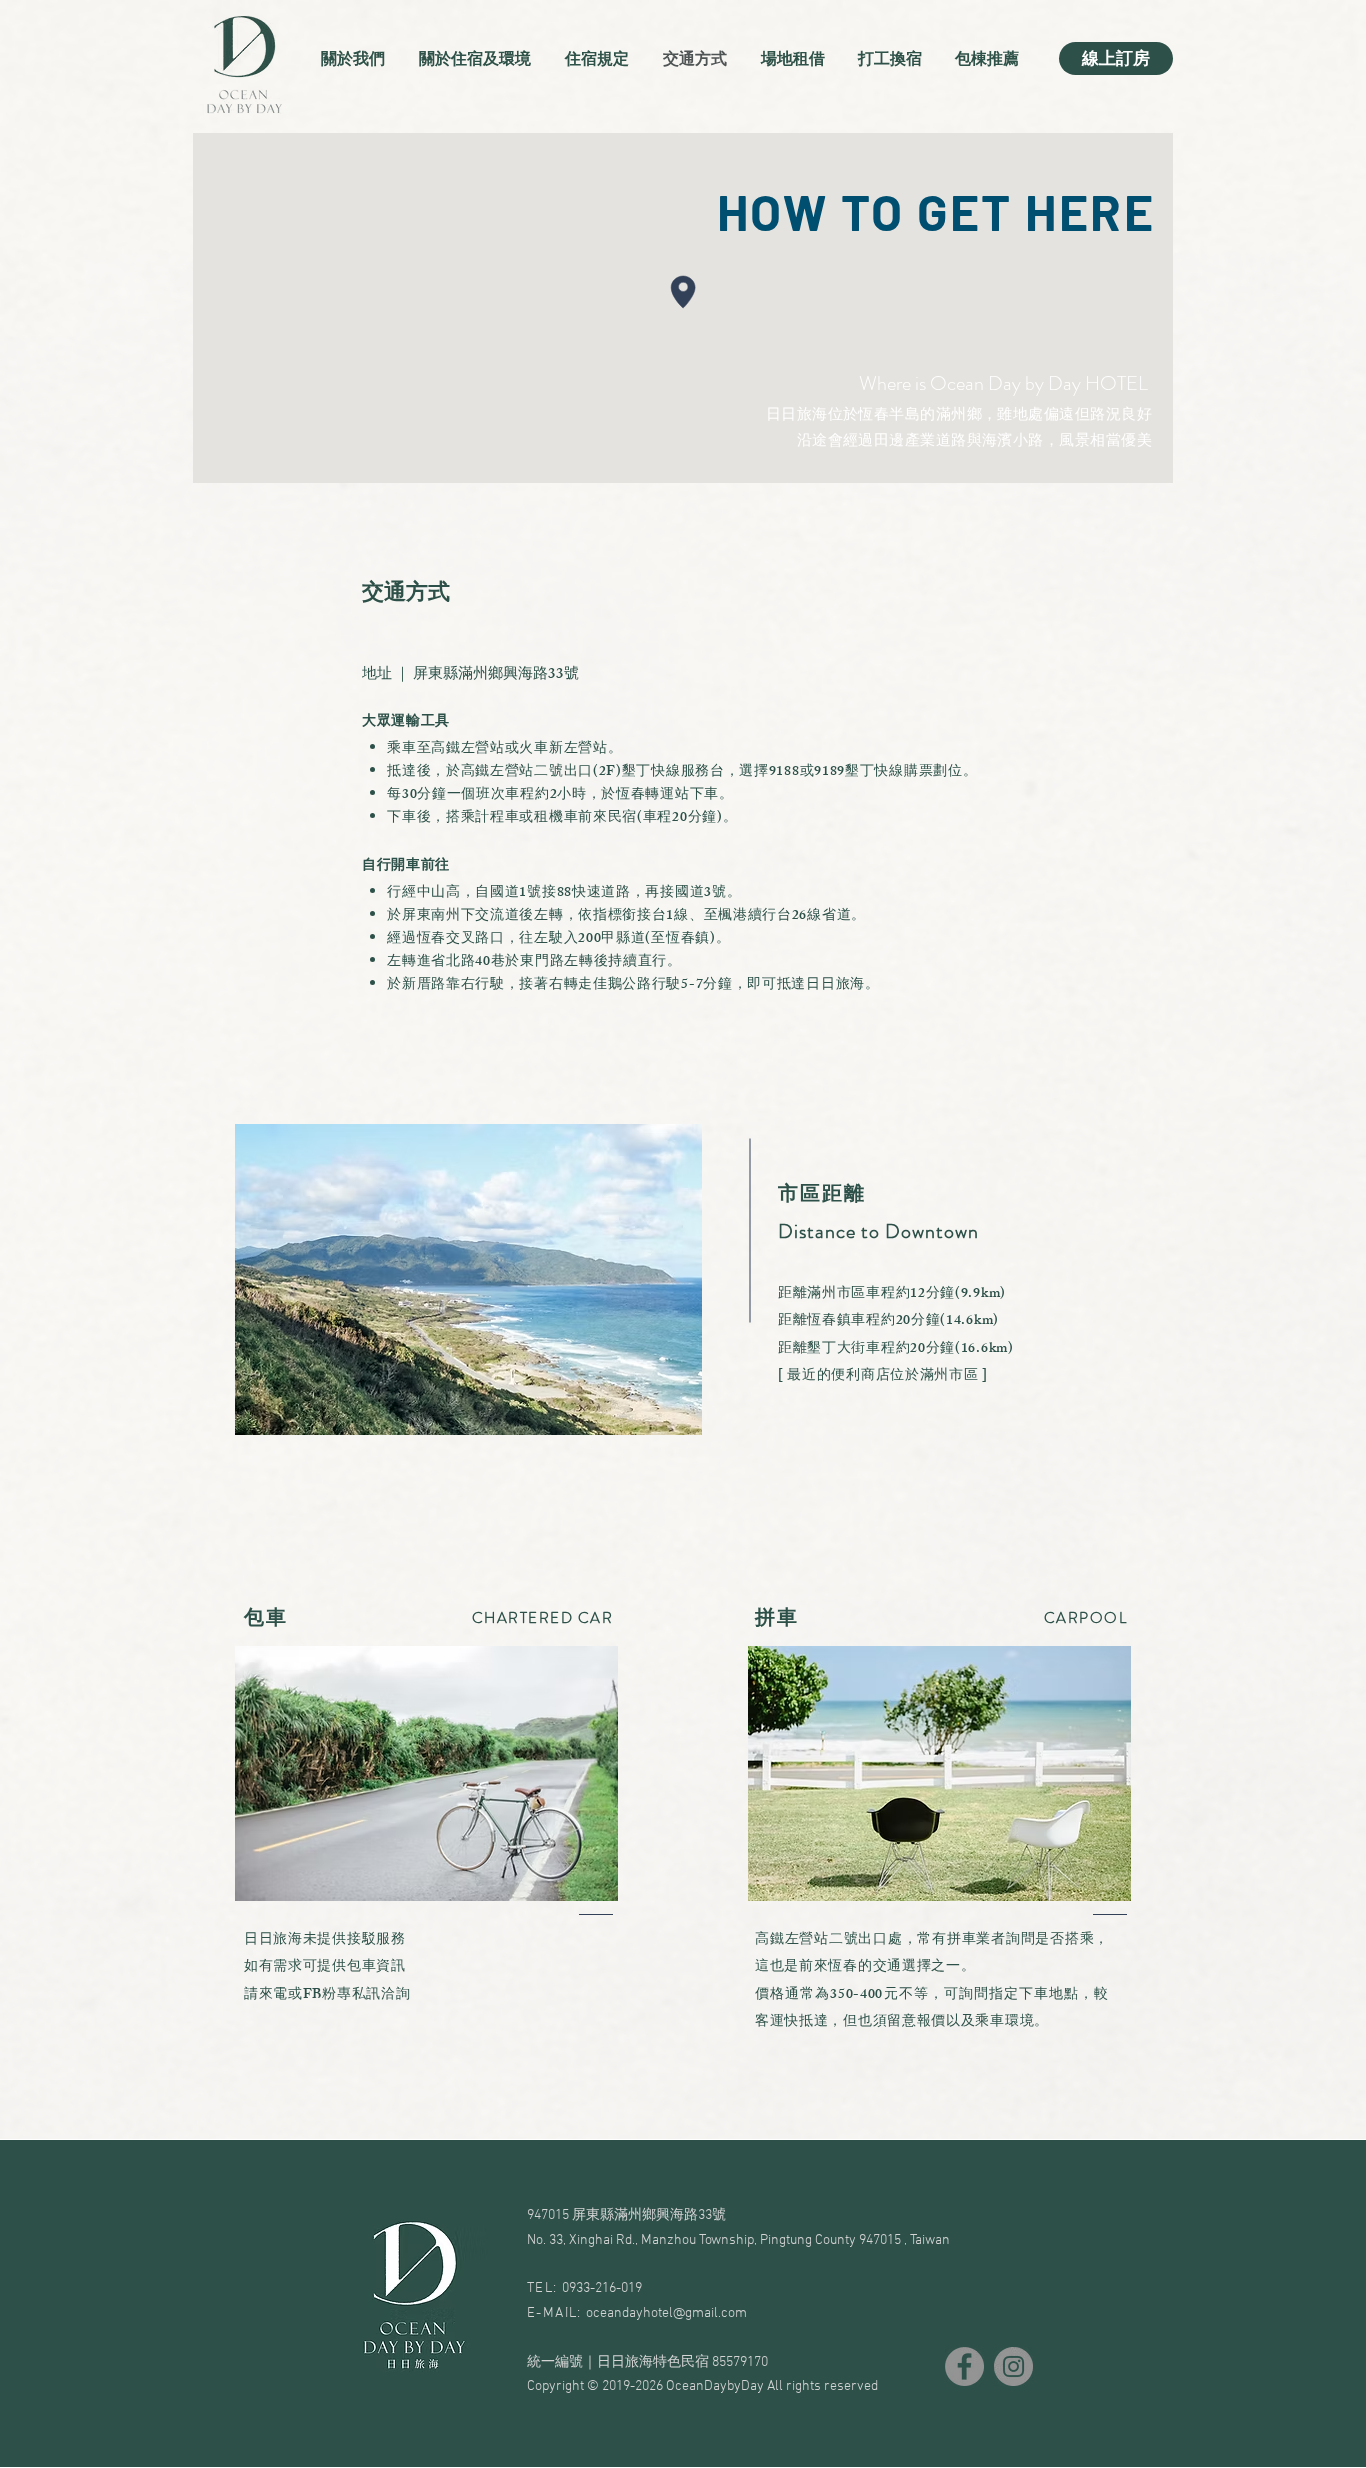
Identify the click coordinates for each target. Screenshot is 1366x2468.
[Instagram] (1013, 2366)
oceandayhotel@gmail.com (666, 2313)
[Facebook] (964, 2366)
